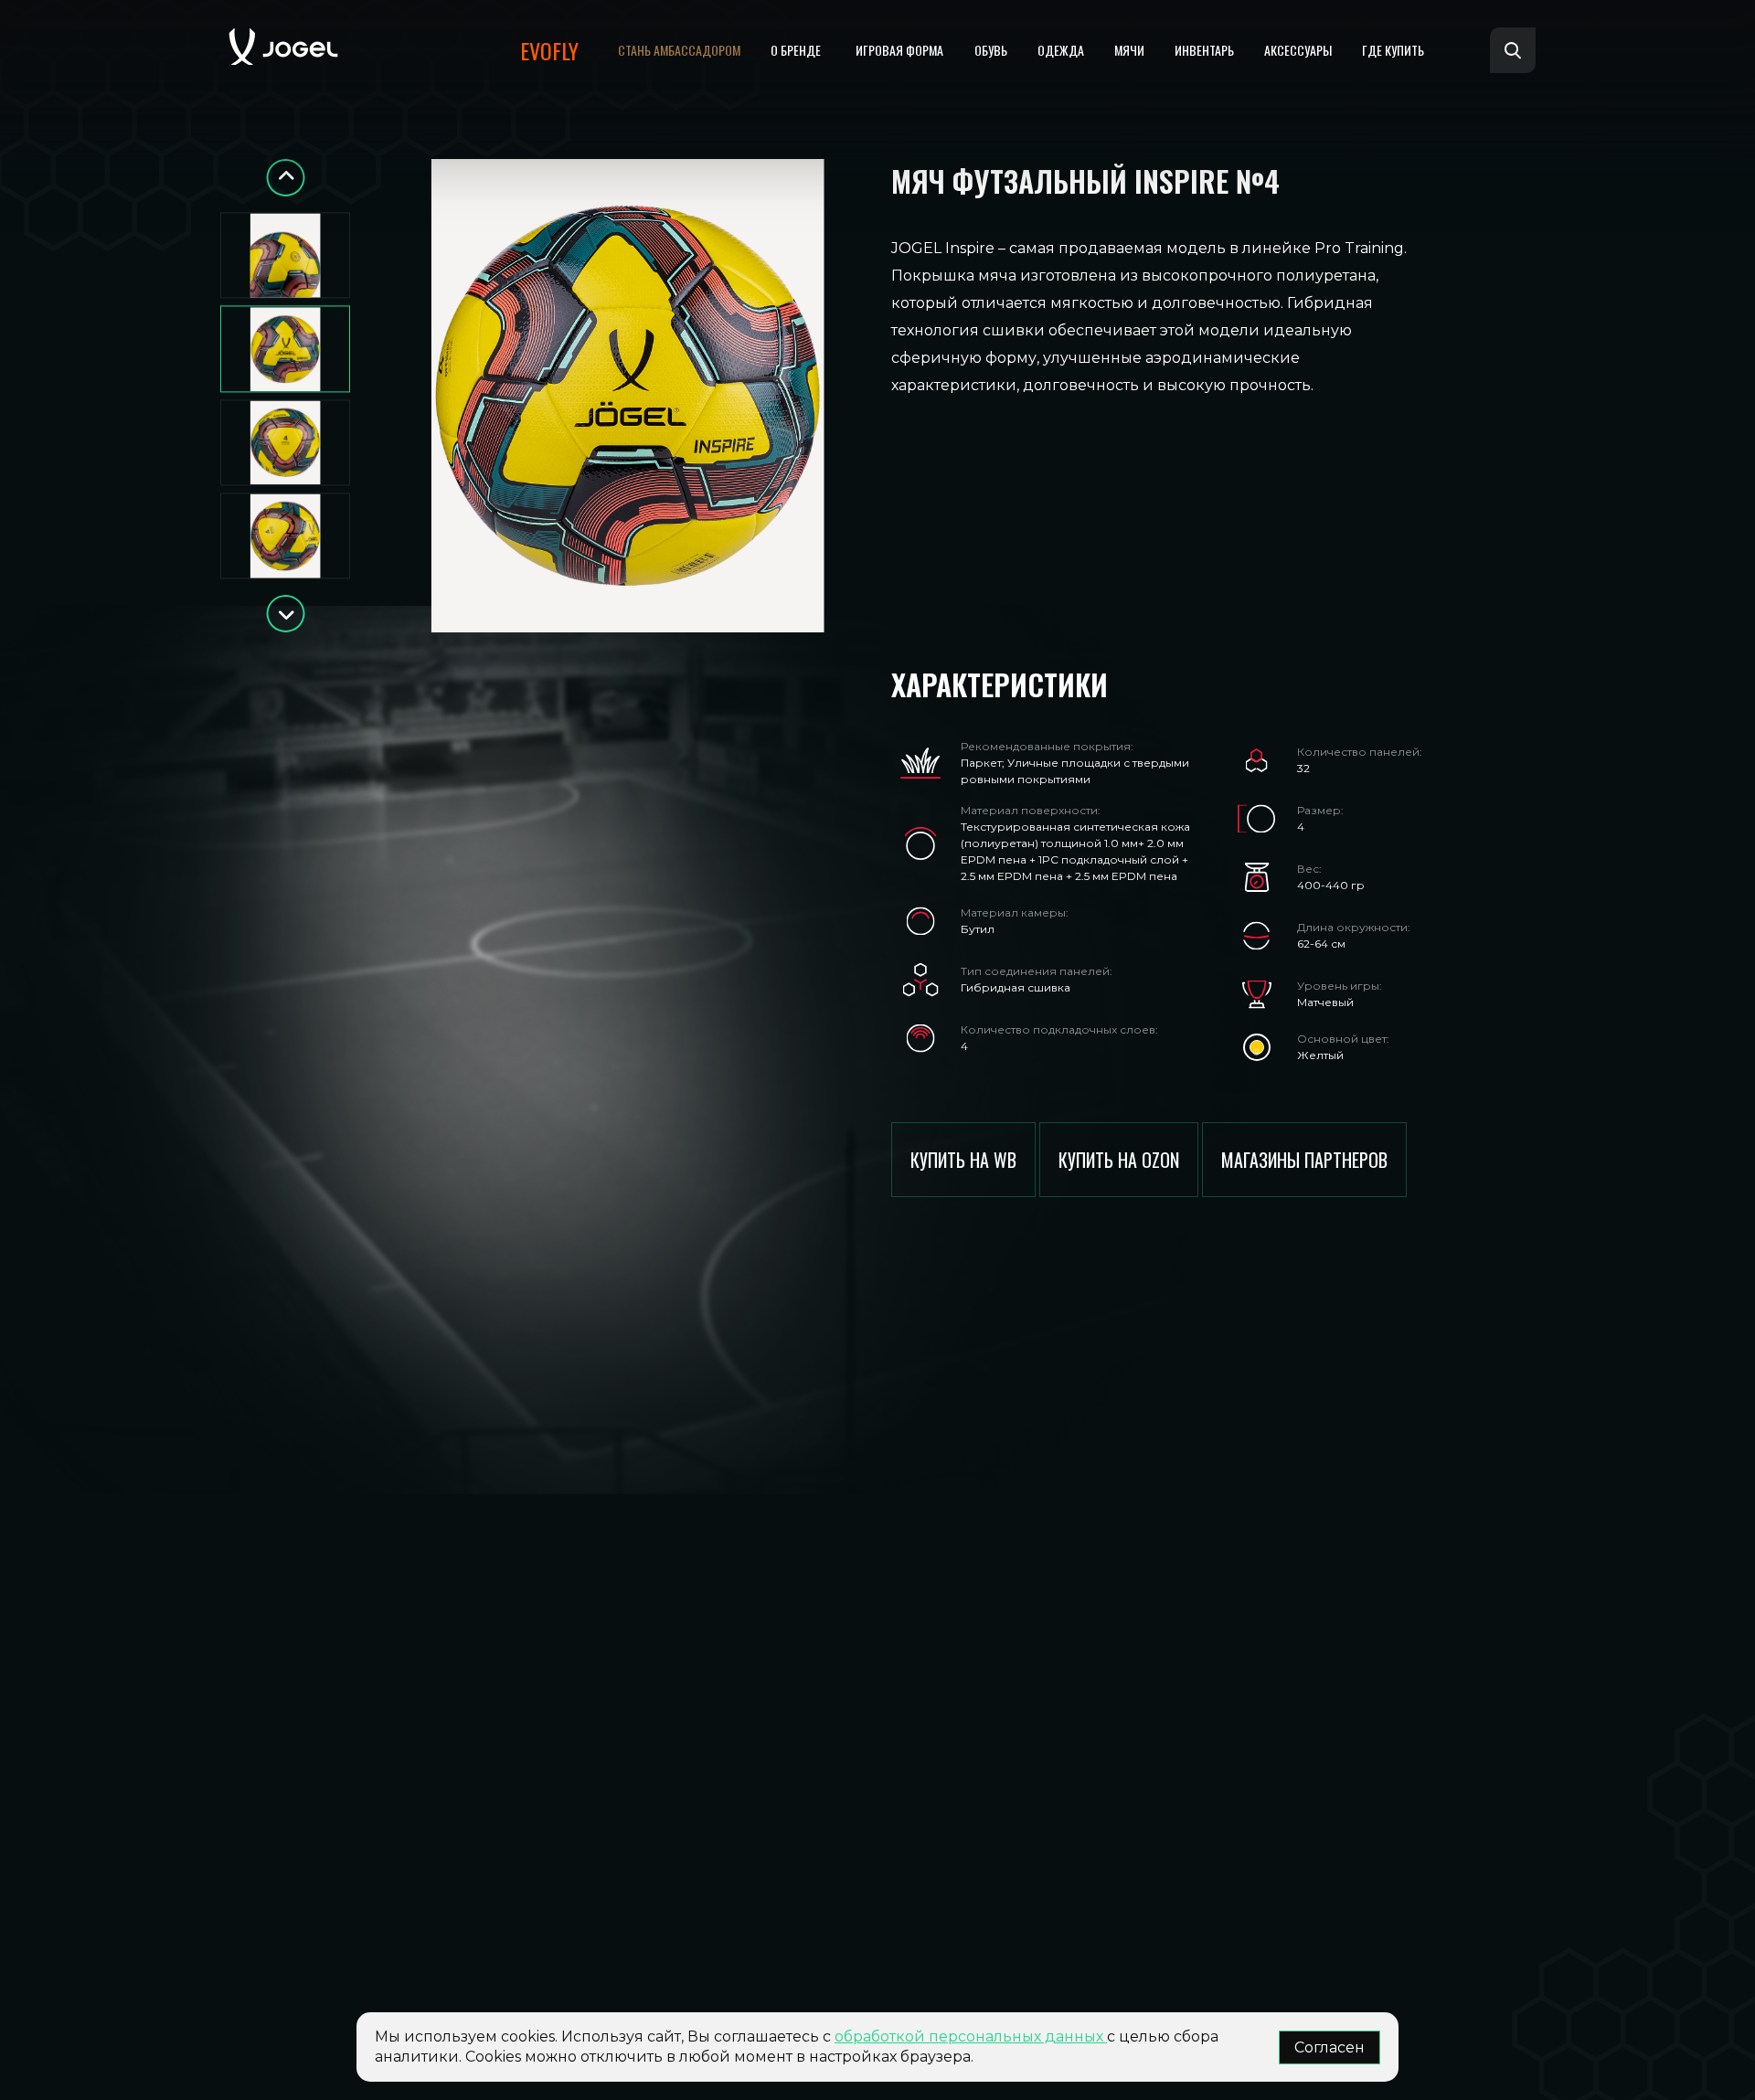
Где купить (1393, 50)
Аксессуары (1298, 50)
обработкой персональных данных (971, 2036)
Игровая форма (899, 50)
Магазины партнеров (1304, 1160)
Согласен (1330, 2047)
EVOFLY (549, 50)
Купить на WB (963, 1160)
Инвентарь (1204, 50)
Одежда (1061, 50)
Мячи (1129, 50)
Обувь (991, 50)
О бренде (796, 50)
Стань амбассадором (679, 50)
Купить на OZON (1119, 1160)
